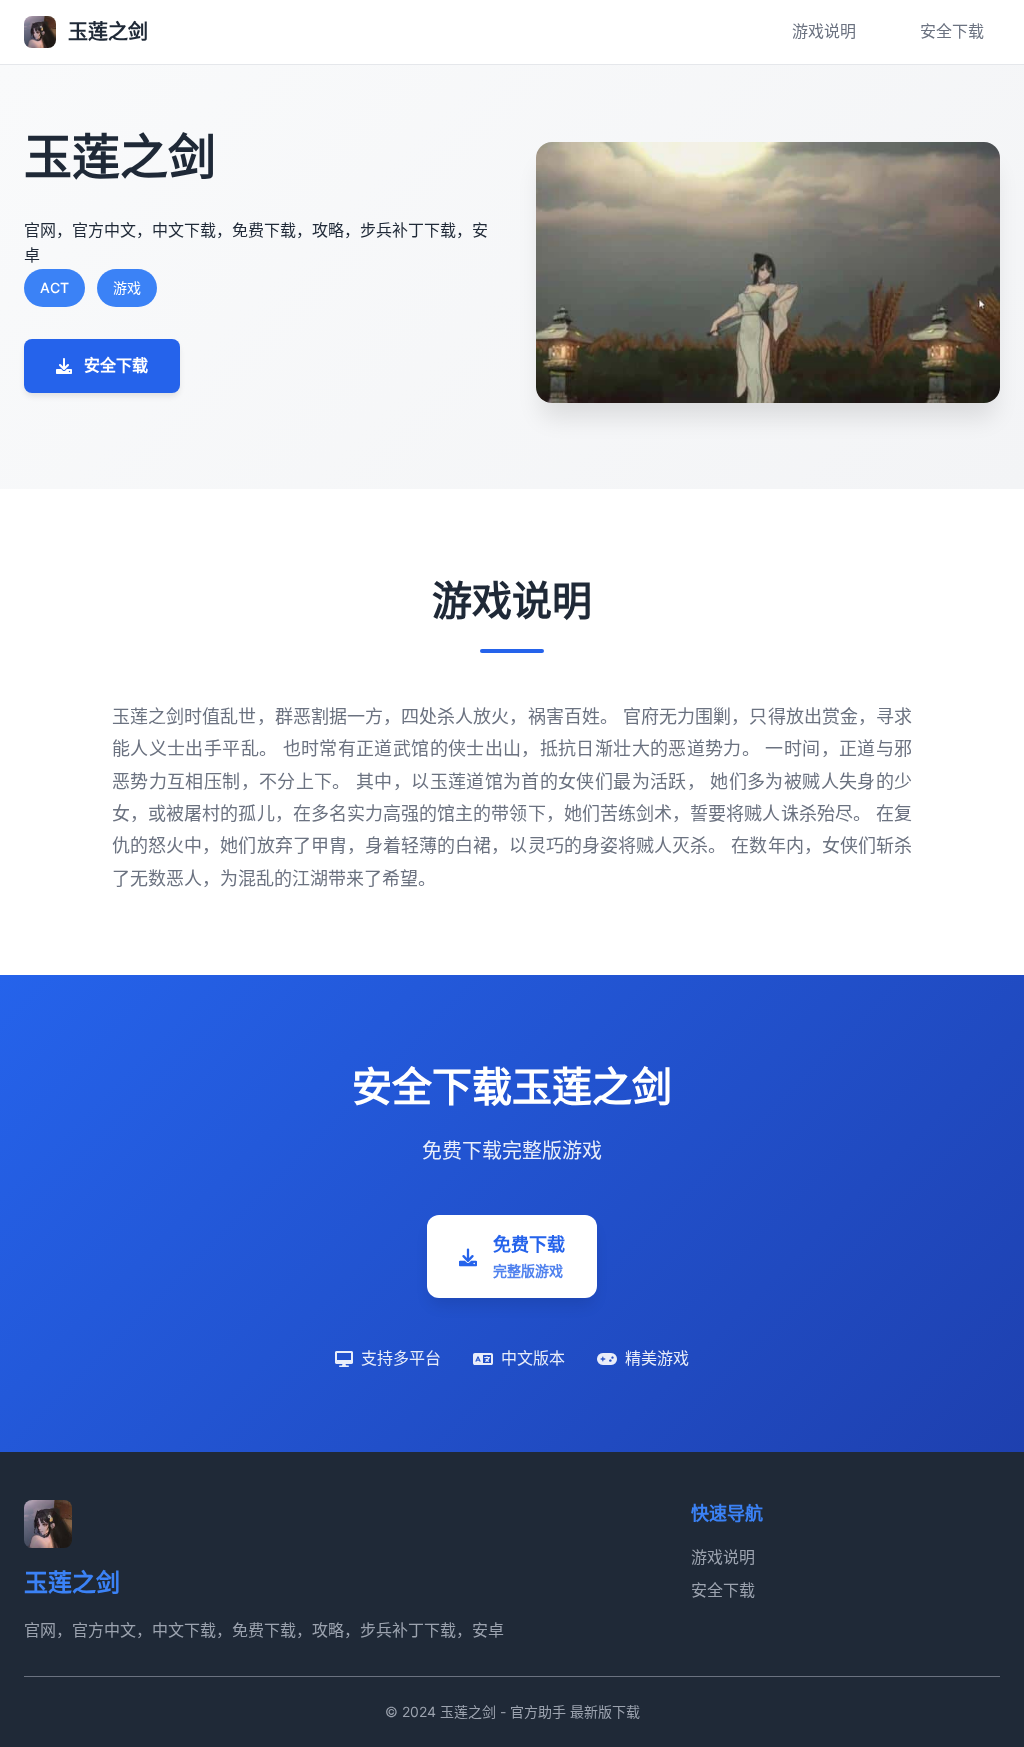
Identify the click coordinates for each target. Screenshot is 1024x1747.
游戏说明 (824, 31)
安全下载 (952, 31)
